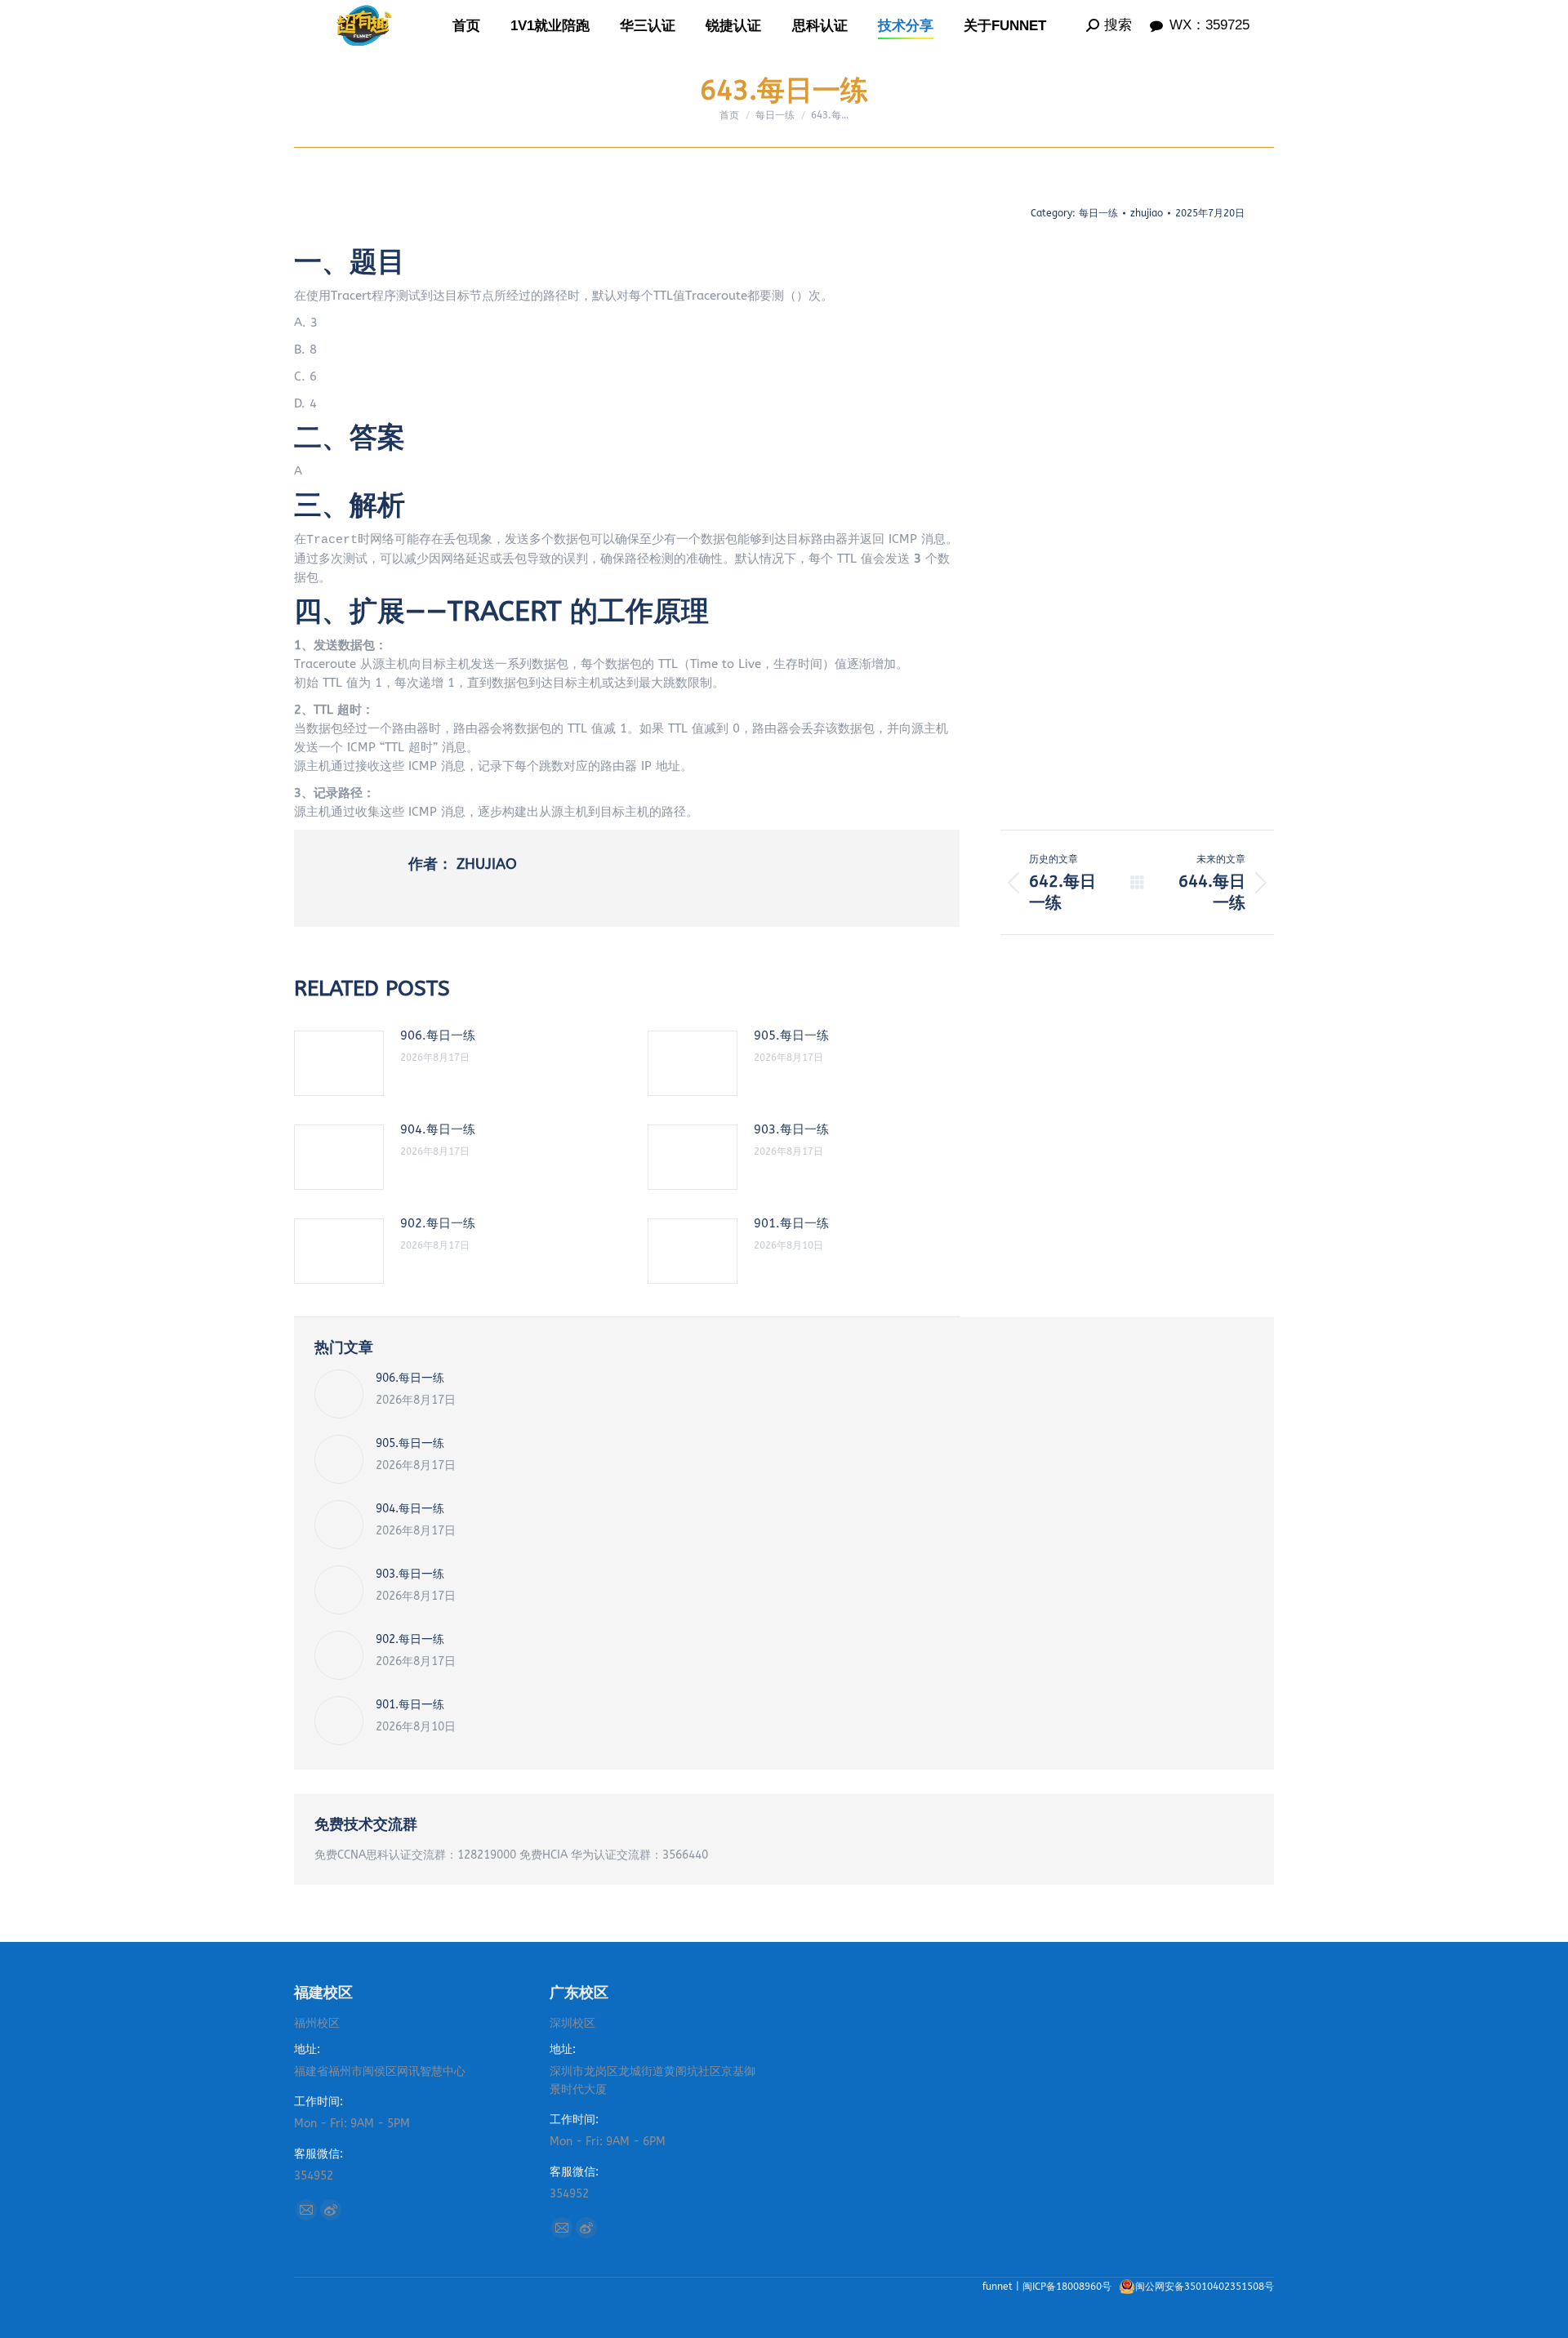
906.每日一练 (438, 1035)
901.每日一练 (791, 1223)
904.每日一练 (438, 1129)
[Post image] (339, 1063)
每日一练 (1098, 213)
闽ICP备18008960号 (1069, 2287)
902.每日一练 (438, 1223)
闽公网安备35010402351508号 (1205, 2287)
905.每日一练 (791, 1035)
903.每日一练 (791, 1129)
